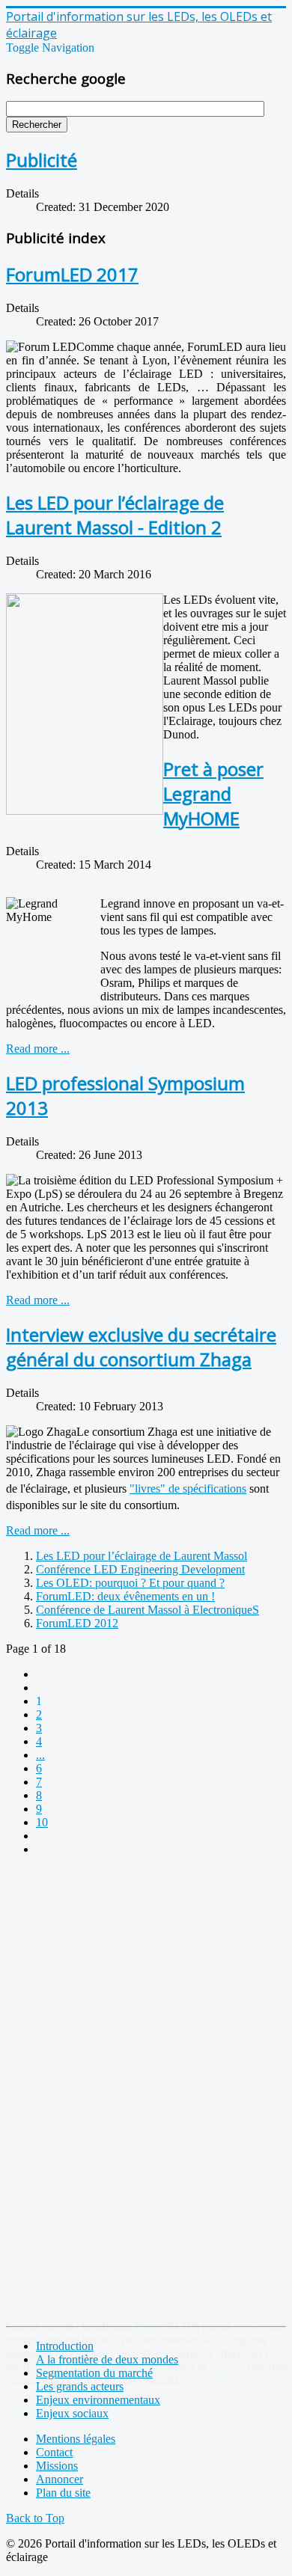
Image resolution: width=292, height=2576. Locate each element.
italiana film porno (114, 2367)
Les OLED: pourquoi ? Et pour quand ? (130, 1583)
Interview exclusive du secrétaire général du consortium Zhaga (141, 1347)
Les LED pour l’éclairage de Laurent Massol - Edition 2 (115, 515)
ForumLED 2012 (77, 1623)
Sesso (223, 2367)
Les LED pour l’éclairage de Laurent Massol (142, 1556)
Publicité (42, 160)
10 (42, 1822)
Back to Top (35, 2518)
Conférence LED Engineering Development (140, 1569)
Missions (57, 2466)
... (40, 1755)
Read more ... (38, 1049)
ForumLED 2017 (72, 274)
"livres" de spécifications (188, 1489)
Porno (148, 2326)
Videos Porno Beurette (60, 2406)
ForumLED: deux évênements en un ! (125, 1596)
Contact (54, 2452)
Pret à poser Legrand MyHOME (213, 793)
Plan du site (63, 2493)
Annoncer (60, 2479)
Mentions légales (76, 2439)
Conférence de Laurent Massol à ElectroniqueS (147, 1610)
